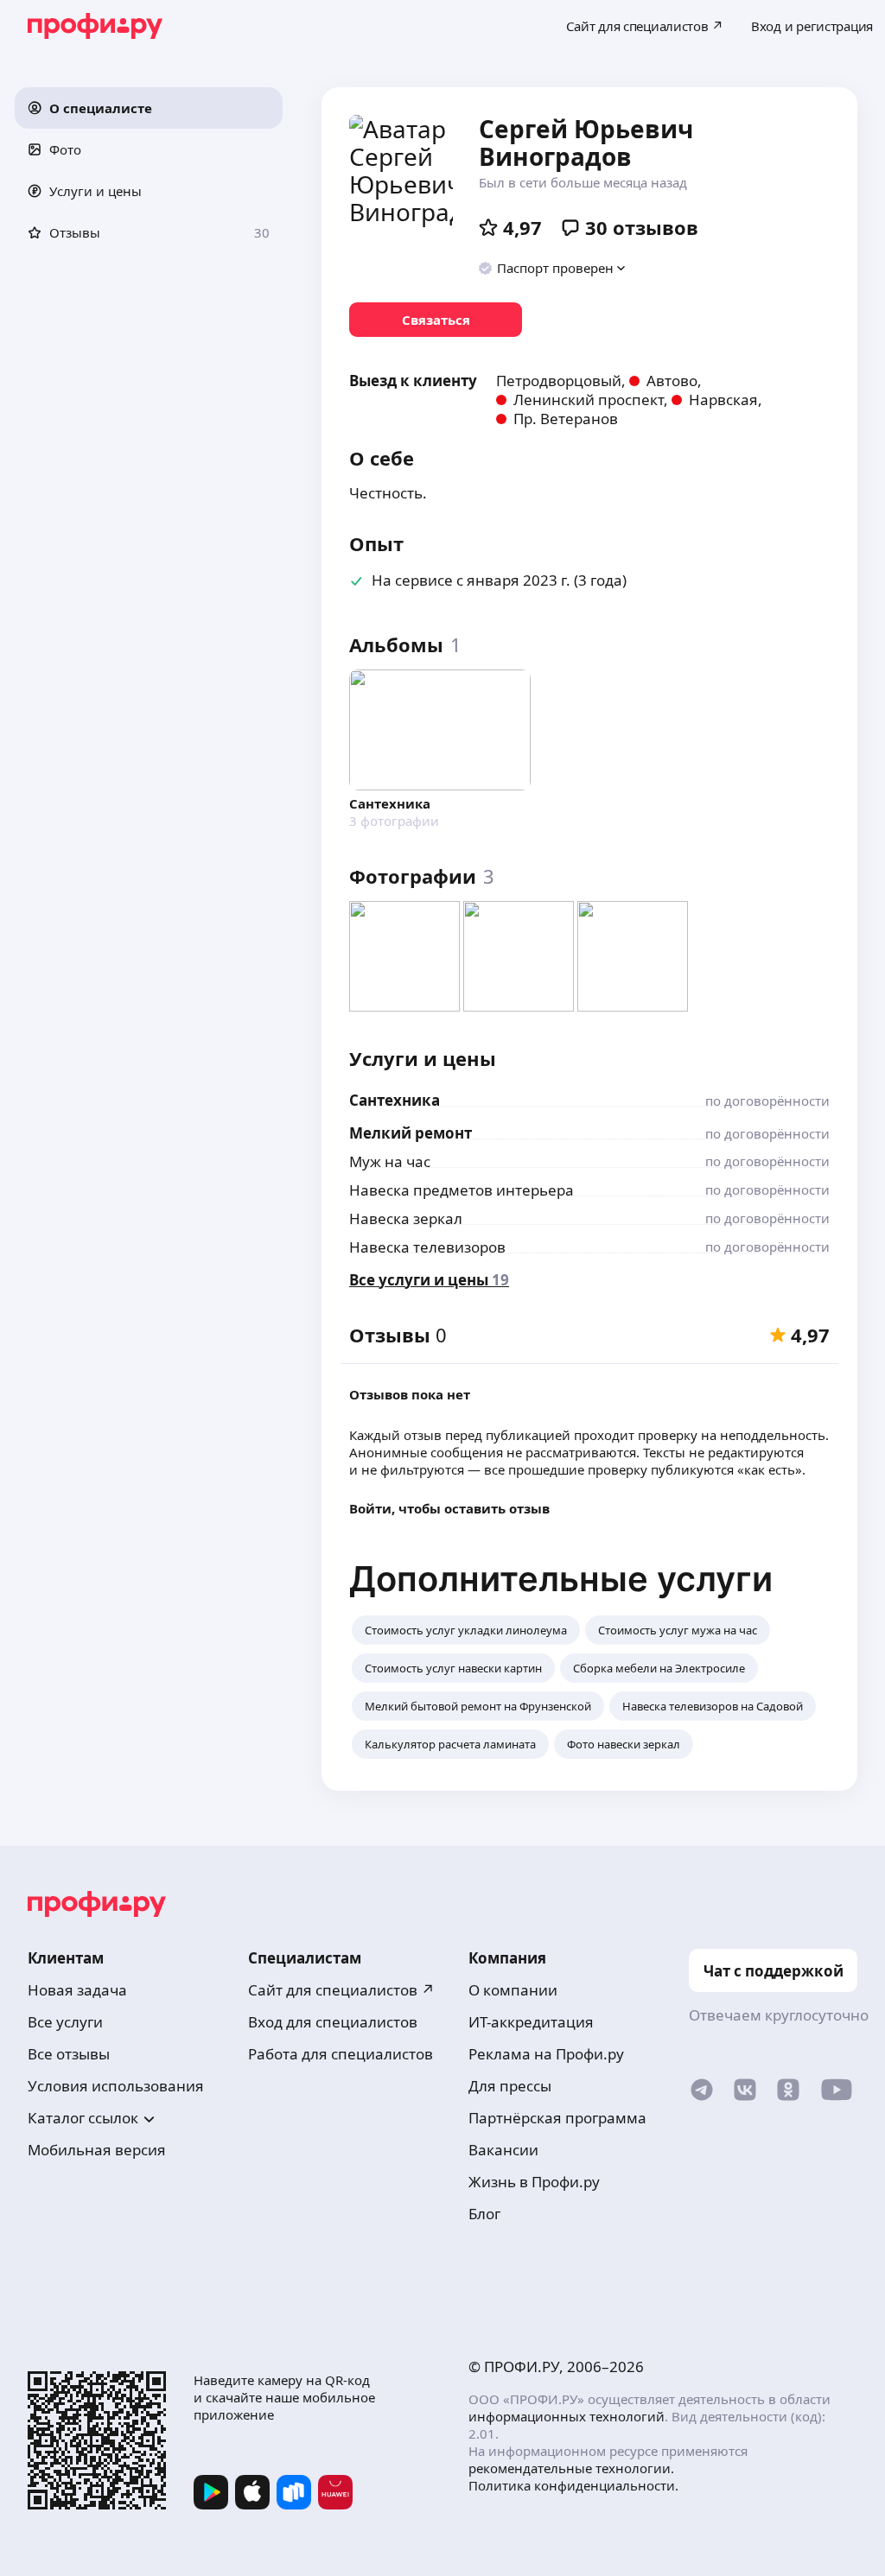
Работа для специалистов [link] (341, 2054)
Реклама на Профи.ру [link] (546, 2054)
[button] (149, 108)
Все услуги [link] (65, 2022)
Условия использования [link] (116, 2086)
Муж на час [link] (390, 1161)
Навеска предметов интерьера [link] (462, 1190)
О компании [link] (513, 1990)
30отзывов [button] (642, 227)
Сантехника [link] (395, 1100)
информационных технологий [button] (567, 2416)
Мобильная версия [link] (97, 2150)
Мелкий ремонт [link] (411, 1133)
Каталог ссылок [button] (83, 2118)
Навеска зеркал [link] (406, 1218)
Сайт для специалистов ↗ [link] (341, 1990)
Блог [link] (484, 2214)
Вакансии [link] (503, 2150)
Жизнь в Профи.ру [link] (534, 2182)
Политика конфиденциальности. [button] (573, 2485)
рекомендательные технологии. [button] (571, 2468)
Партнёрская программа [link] (557, 2118)
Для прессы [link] (510, 2086)
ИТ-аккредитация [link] (531, 2022)
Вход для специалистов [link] (333, 2022)
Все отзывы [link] (69, 2054)
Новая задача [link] (77, 1990)
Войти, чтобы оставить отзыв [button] (449, 1508)
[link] (436, 320)
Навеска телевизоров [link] (427, 1247)
